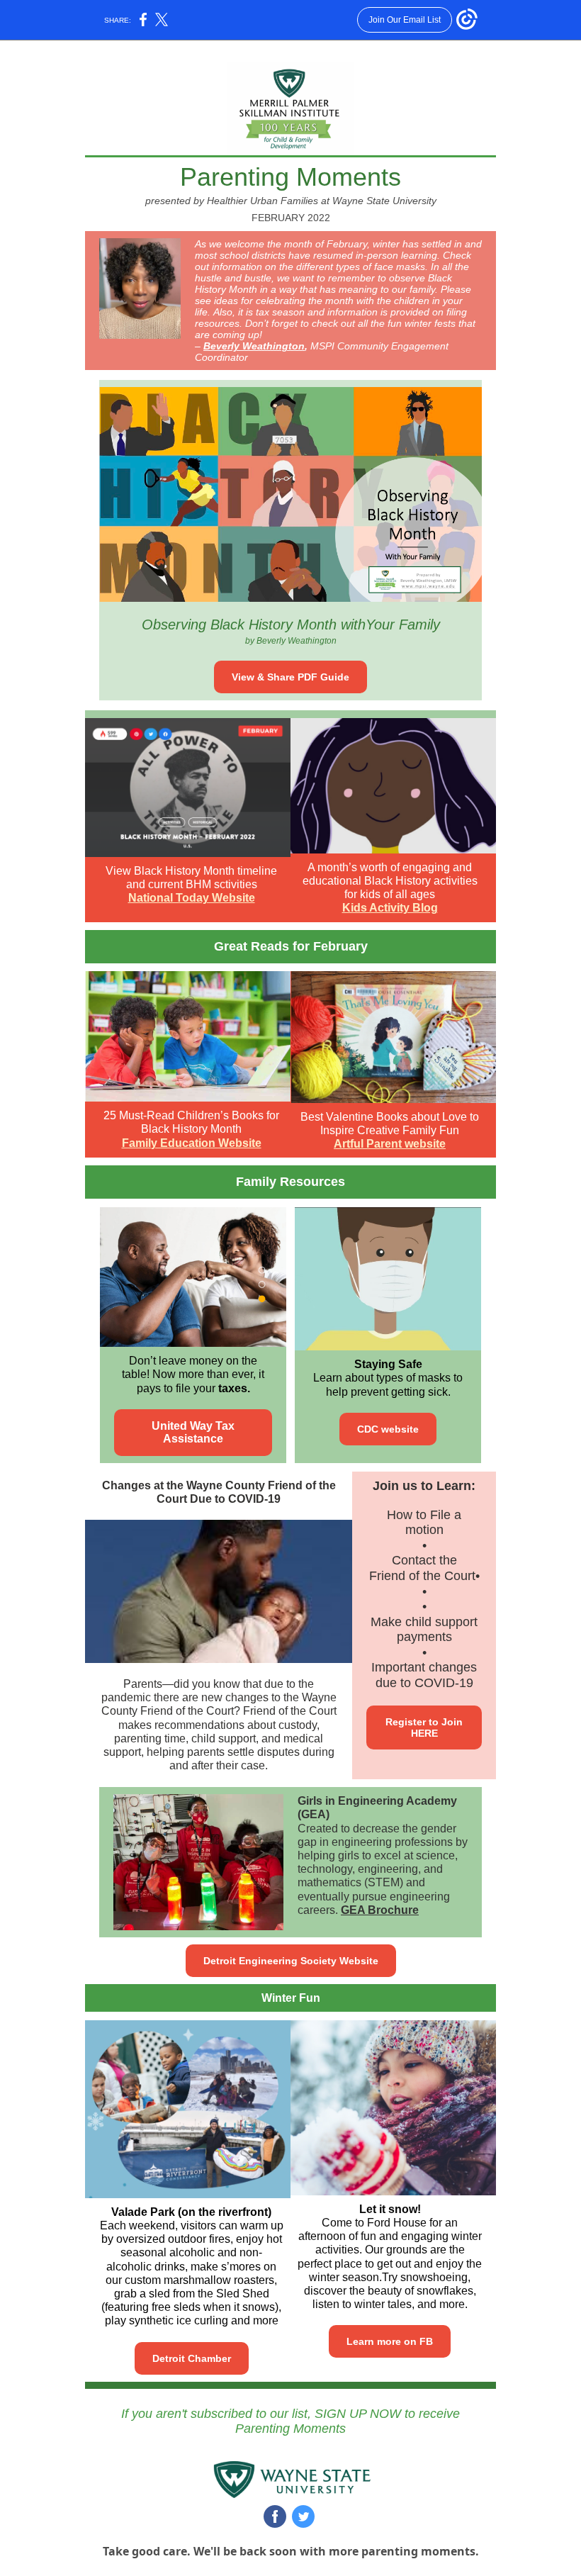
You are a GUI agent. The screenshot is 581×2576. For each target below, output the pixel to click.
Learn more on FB (390, 2341)
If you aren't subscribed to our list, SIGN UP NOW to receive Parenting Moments (290, 2421)
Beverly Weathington (254, 346)
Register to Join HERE (424, 1727)
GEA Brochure (380, 1910)
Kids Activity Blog (390, 908)
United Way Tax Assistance (193, 1432)
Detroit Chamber (192, 2358)
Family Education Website (192, 1143)
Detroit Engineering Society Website (291, 1961)
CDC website (388, 1429)
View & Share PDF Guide (290, 677)
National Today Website (192, 898)
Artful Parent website (390, 1144)
